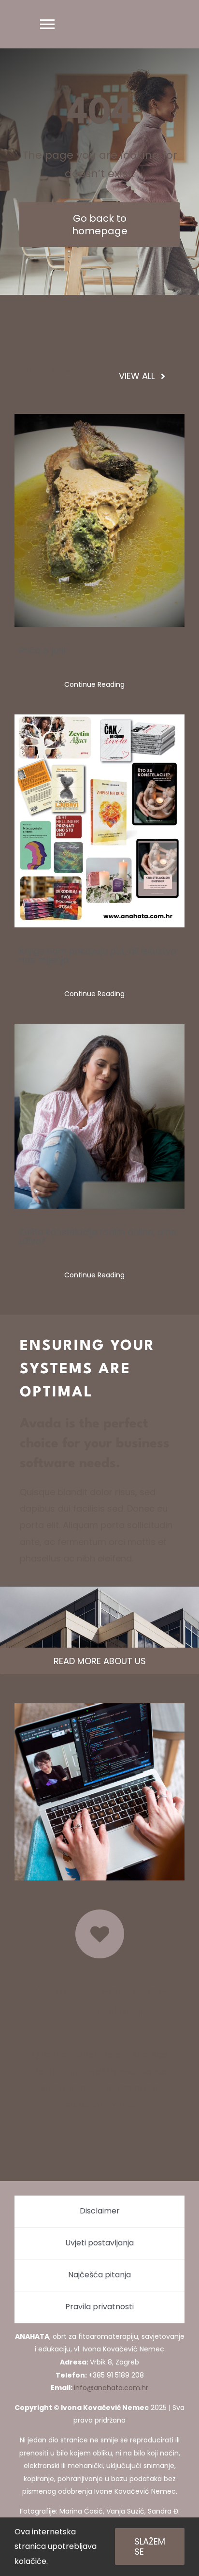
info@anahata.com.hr (111, 2388)
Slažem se (150, 2546)
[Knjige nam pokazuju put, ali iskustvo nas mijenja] (99, 821)
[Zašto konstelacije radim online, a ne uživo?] (99, 1116)
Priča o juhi (43, 650)
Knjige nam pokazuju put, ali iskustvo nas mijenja (98, 955)
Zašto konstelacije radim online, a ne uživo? (98, 1236)
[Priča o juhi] (99, 520)
